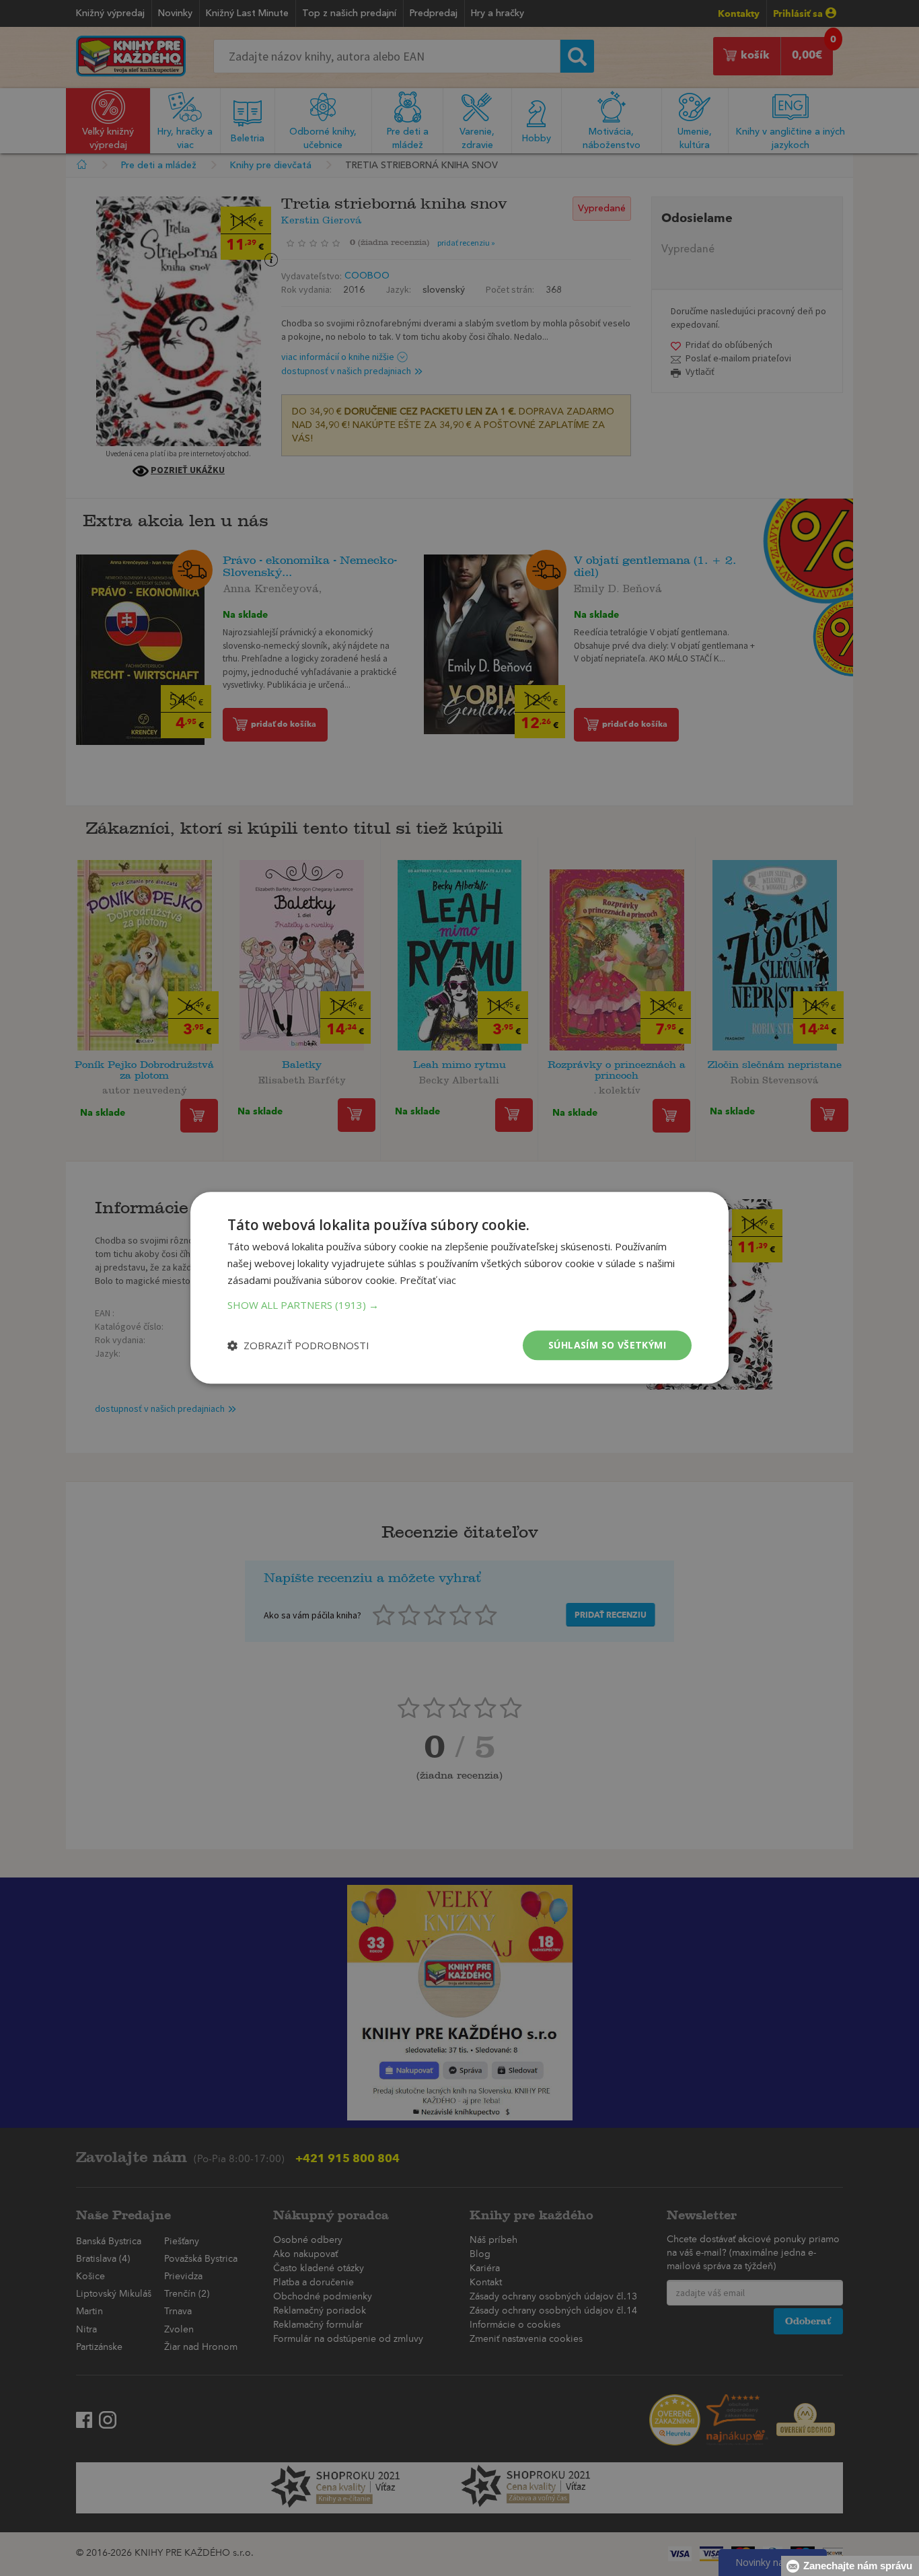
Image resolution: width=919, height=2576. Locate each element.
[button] (459, 1305)
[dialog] (459, 1288)
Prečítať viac (428, 1280)
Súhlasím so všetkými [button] (607, 1345)
